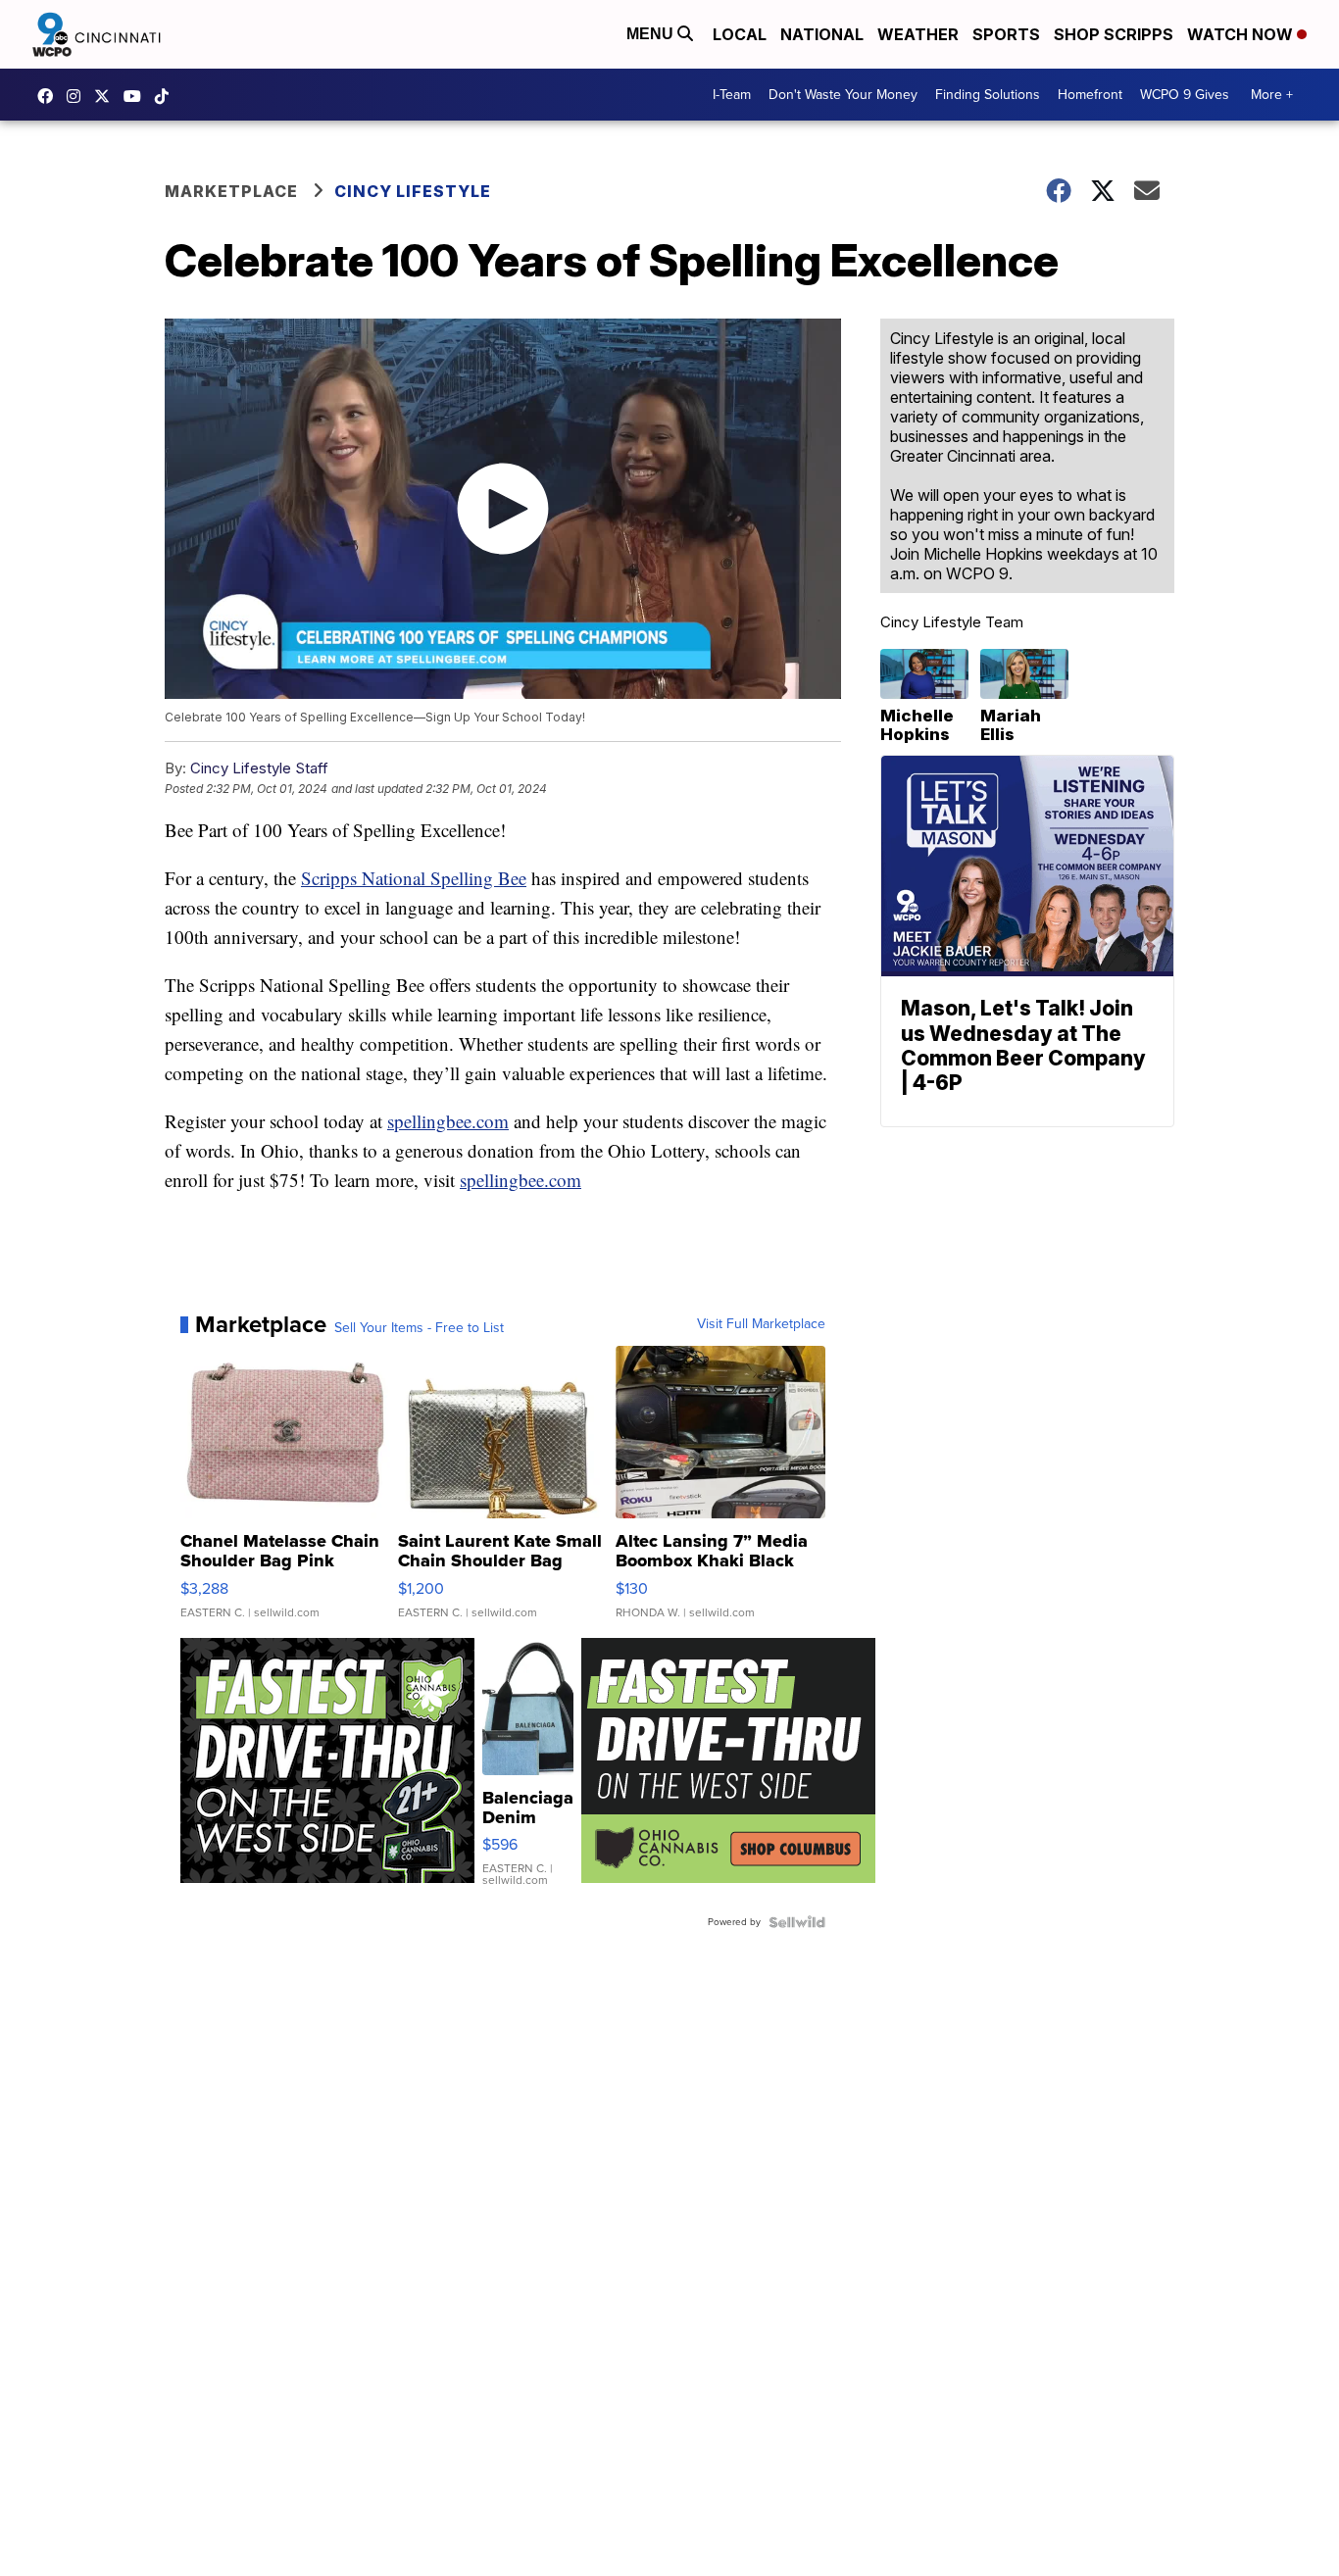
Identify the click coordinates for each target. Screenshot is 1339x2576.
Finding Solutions (988, 95)
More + (1272, 95)
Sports (1006, 34)
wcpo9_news (78, 96)
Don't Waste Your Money (843, 95)
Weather (918, 34)
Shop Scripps (1114, 34)
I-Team (732, 95)
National (822, 34)
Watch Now (1242, 34)
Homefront (1090, 95)
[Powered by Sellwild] (797, 1922)
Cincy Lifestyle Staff (259, 768)
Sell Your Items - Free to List (419, 1328)
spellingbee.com (448, 1121)
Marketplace (231, 191)
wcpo (107, 96)
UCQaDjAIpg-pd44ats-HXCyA (137, 96)
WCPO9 (50, 96)
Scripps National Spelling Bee (414, 878)
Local (740, 34)
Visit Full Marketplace (761, 1324)
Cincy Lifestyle (413, 191)
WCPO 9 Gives (1185, 95)
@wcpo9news (167, 96)
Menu (652, 34)
